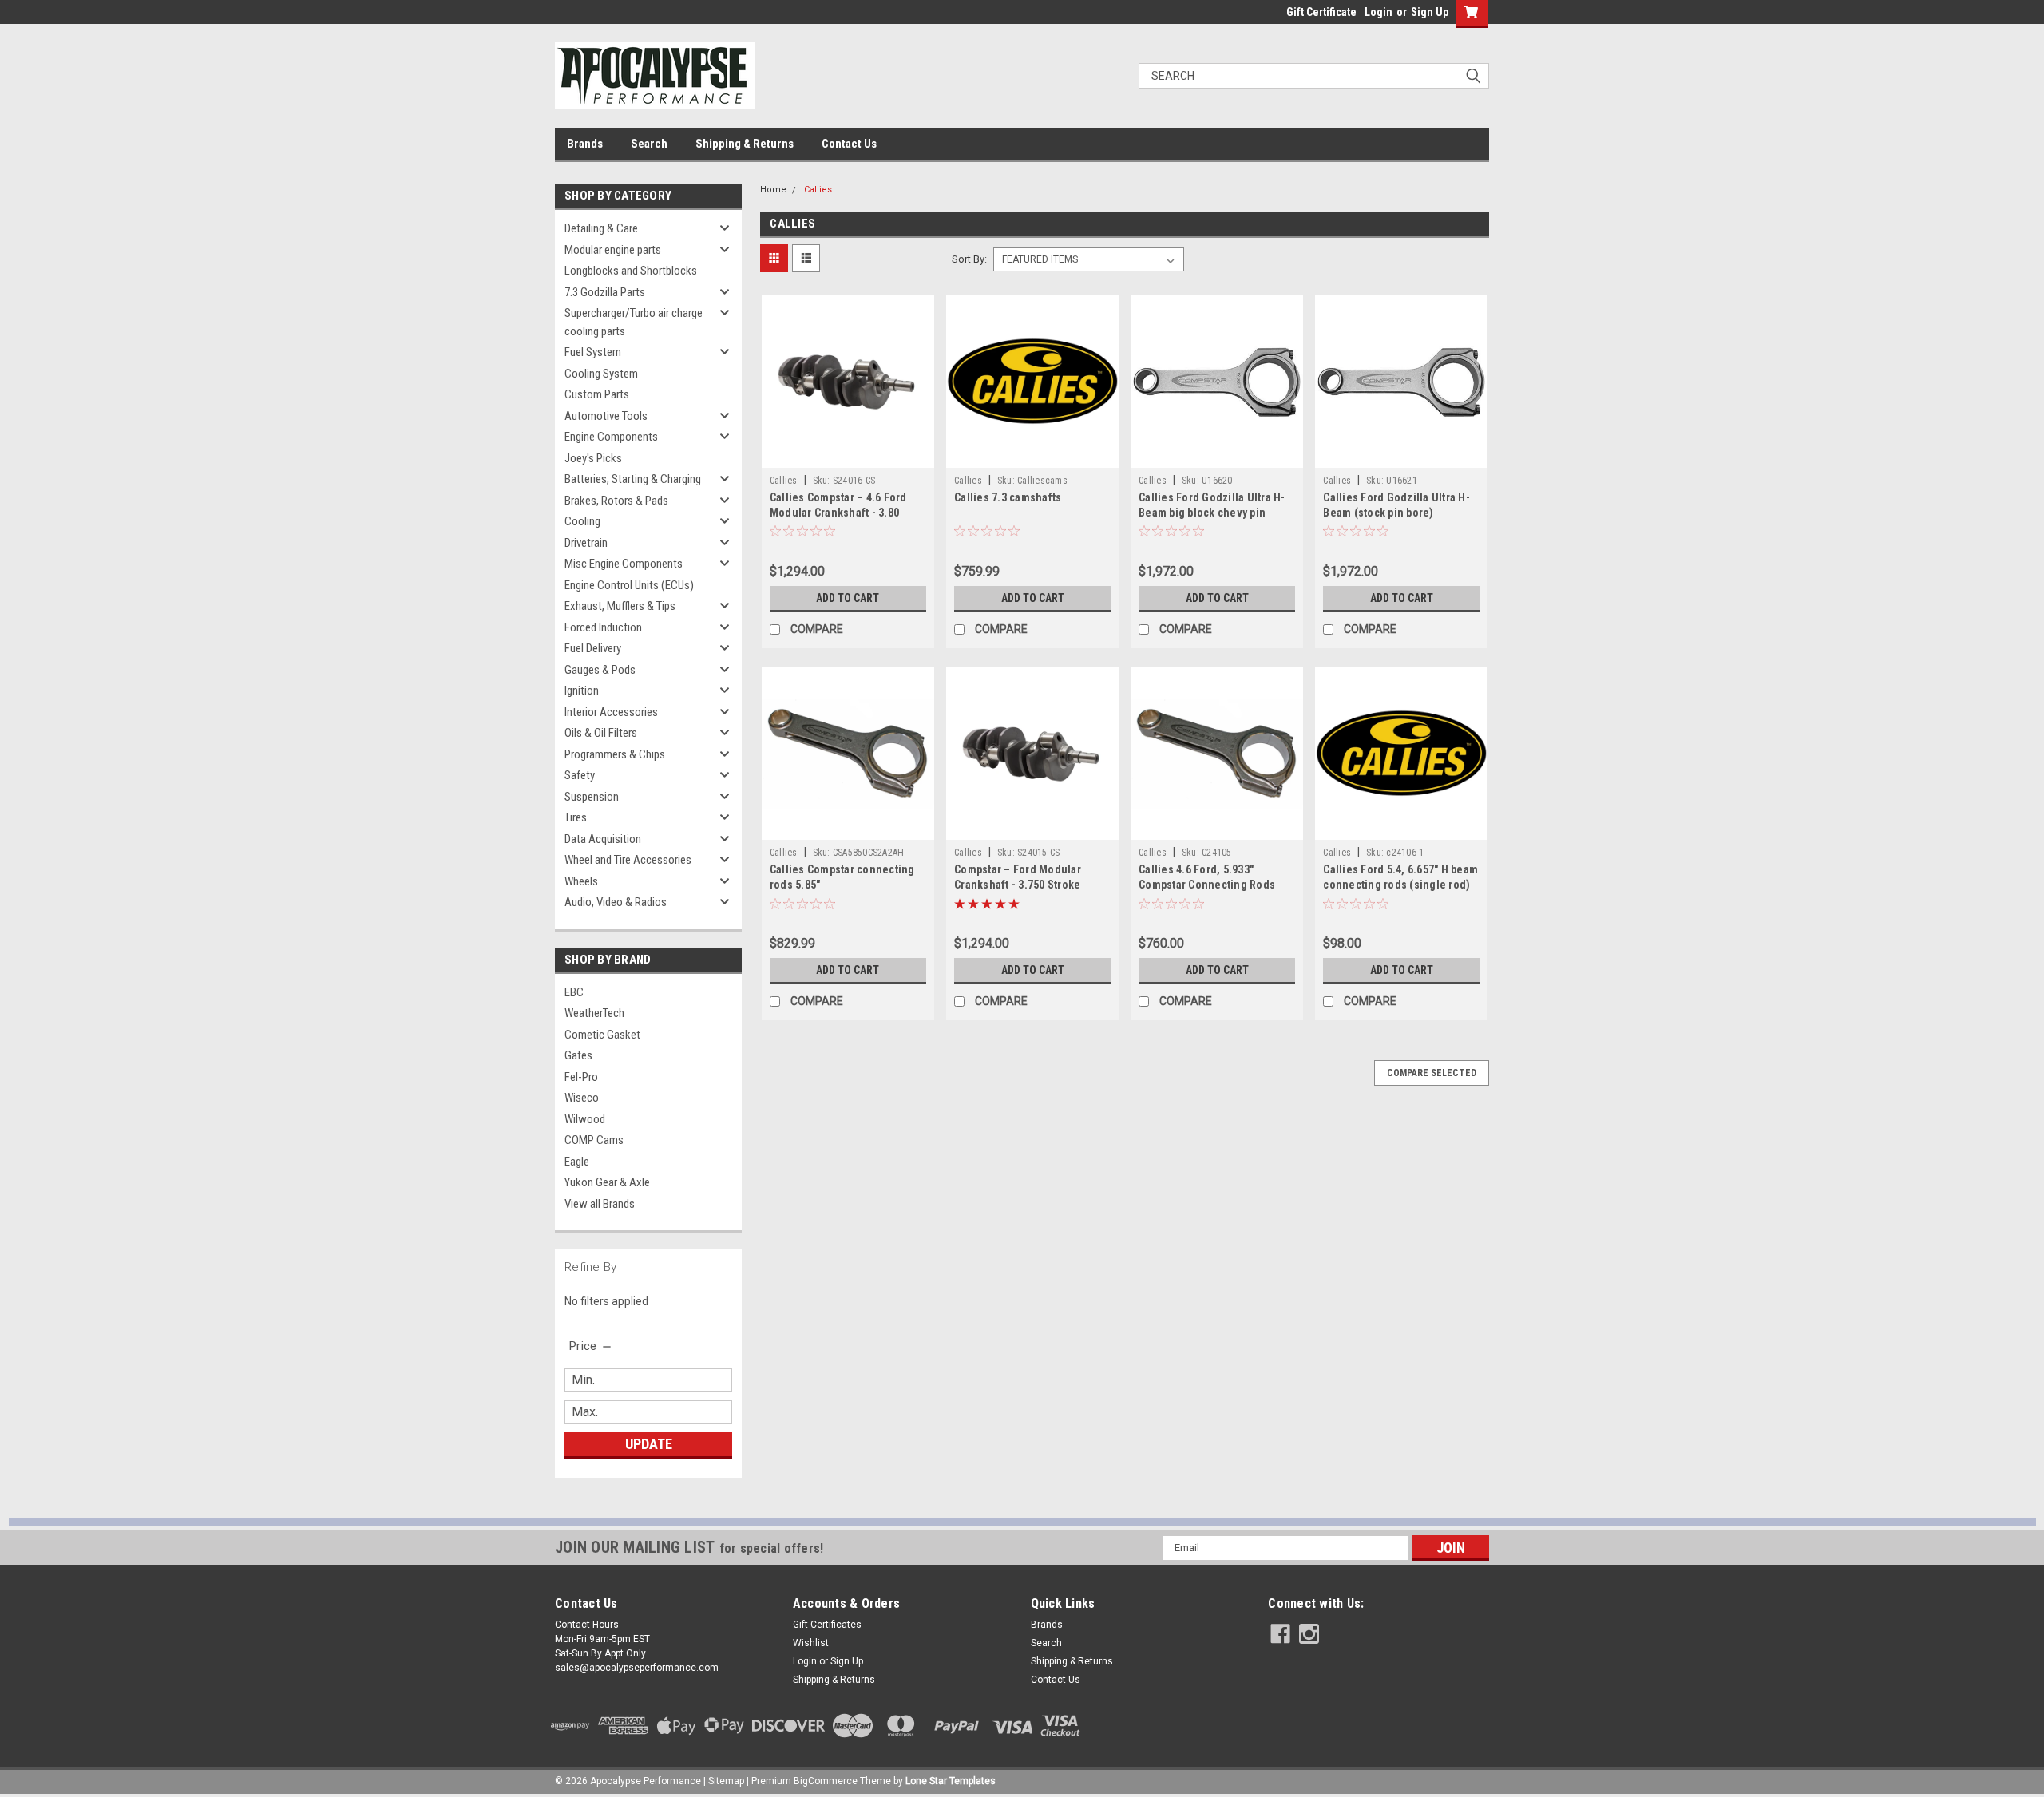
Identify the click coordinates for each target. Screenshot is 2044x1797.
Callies (818, 190)
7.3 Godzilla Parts (605, 292)
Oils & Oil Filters (601, 733)
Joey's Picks (593, 458)
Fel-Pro (581, 1077)
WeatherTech (594, 1013)
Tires (576, 817)
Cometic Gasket (602, 1035)
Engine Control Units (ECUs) (629, 585)
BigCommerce (826, 1781)
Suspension (592, 797)
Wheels (581, 881)
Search (649, 144)
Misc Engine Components (624, 564)
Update (649, 1444)
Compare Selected (1432, 1073)
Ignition (582, 691)
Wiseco (582, 1098)
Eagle (577, 1162)
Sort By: (969, 259)
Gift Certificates (827, 1625)
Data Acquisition (603, 839)
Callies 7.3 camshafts (1008, 497)
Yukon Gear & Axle (607, 1182)
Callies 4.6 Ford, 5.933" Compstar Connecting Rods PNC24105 (1207, 885)
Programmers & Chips (615, 754)
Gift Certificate (1321, 12)
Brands (585, 144)
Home (773, 190)
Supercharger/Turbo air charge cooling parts (634, 322)
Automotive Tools (606, 416)
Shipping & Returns (745, 144)
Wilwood (585, 1119)
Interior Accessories (611, 712)
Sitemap (726, 1781)
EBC (574, 992)
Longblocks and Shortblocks (631, 271)
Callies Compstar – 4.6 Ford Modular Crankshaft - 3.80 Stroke (838, 513)
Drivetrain (586, 543)
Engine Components (611, 437)
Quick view (848, 456)
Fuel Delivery (593, 648)
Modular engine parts (613, 250)
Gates (578, 1055)
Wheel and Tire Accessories (628, 860)
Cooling (582, 521)
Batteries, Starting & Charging (633, 479)
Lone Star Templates (951, 1781)
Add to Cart (848, 598)
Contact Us (849, 144)
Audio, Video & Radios (616, 902)
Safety (580, 775)
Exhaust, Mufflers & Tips (620, 606)
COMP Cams (594, 1140)
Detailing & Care (601, 228)
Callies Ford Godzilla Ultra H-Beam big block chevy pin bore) (1212, 513)
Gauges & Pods (600, 670)
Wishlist (811, 1643)
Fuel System (593, 352)
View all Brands (600, 1204)
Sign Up (1430, 12)
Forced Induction (603, 627)
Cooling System (601, 374)
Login (1379, 12)
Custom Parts (597, 394)
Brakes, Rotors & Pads (616, 501)
